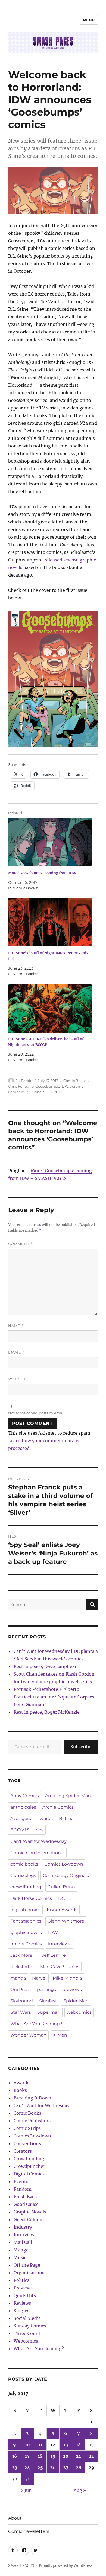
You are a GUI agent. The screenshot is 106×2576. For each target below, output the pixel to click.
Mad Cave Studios (60, 1967)
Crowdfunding (29, 2159)
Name (16, 1326)
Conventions (27, 2143)
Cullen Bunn (61, 1887)
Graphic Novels (30, 2212)
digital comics (25, 1910)
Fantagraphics (26, 1921)
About (15, 2518)
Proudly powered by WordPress (66, 2566)
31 (27, 2479)
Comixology (23, 1875)
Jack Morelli (23, 1955)
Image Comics (26, 1944)
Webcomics (26, 2341)
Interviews (25, 2235)
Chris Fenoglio (21, 1086)
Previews (23, 2288)
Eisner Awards (62, 1910)
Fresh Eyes (25, 2197)
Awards (21, 2083)
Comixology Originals (66, 1875)
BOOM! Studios (27, 1830)
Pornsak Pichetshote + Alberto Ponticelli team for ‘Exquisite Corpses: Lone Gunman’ (55, 1697)
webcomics (79, 2012)
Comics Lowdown (64, 1864)
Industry (23, 2227)
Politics (21, 2280)
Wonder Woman (28, 2035)
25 (40, 2467)
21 (78, 2456)
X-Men (60, 2035)
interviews (59, 1944)
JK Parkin (24, 1081)
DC (62, 1898)
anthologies (23, 1807)
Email (16, 1352)
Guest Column (29, 2219)
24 (27, 2467)
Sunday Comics (30, 2326)
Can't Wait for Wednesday (39, 1841)
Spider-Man (76, 2001)
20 (66, 2456)
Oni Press (21, 1989)
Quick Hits (25, 2295)
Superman (49, 2012)
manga (18, 1978)
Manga (21, 2250)
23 (15, 2467)
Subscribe (81, 1747)
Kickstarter (22, 1967)
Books (20, 2090)
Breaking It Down (32, 2098)
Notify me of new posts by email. (37, 1413)
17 (27, 2456)
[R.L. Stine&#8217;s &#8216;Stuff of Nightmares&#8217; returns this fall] (50, 922)
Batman (68, 1819)
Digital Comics (29, 2174)
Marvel (39, 1978)
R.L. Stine (33, 1092)
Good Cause (26, 2204)
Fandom (23, 2189)
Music (20, 2257)
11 (40, 2445)
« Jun (26, 2490)
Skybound (22, 2001)
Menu (89, 20)
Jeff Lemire (54, 1955)
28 (79, 2467)
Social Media (27, 2318)
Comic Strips (27, 2128)
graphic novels (26, 1932)
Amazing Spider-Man (68, 1796)
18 (40, 2456)
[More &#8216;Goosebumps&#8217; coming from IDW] (50, 842)
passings (46, 1989)
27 (66, 2467)
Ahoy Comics (25, 1796)
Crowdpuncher (29, 2166)
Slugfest (48, 2001)
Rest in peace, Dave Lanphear (45, 1666)
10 (27, 2445)
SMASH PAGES (21, 2566)
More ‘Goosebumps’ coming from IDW (42, 873)
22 (91, 2456)
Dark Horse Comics (31, 1898)
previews (72, 1989)
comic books (24, 1864)
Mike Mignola (67, 1978)
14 (79, 2445)
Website (17, 1379)
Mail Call (23, 2242)
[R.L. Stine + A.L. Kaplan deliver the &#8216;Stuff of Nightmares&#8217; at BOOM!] (50, 1008)
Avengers (21, 1819)
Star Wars (21, 2012)
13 (66, 2445)
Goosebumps (47, 1086)
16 (15, 2456)
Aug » (80, 2490)
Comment (21, 1244)
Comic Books (75, 1081)
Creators (23, 2151)
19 (53, 2456)
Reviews (22, 2303)
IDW (65, 1086)
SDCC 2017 (53, 1092)
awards (45, 1819)
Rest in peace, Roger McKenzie (47, 1712)
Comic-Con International (37, 1853)
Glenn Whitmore (66, 1921)
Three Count (27, 2333)
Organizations (29, 2273)
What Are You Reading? (36, 2024)
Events (21, 2181)
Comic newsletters (29, 2531)
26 (53, 2467)
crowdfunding (26, 1887)
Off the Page (27, 2265)
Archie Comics (58, 1807)
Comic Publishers (32, 2121)
